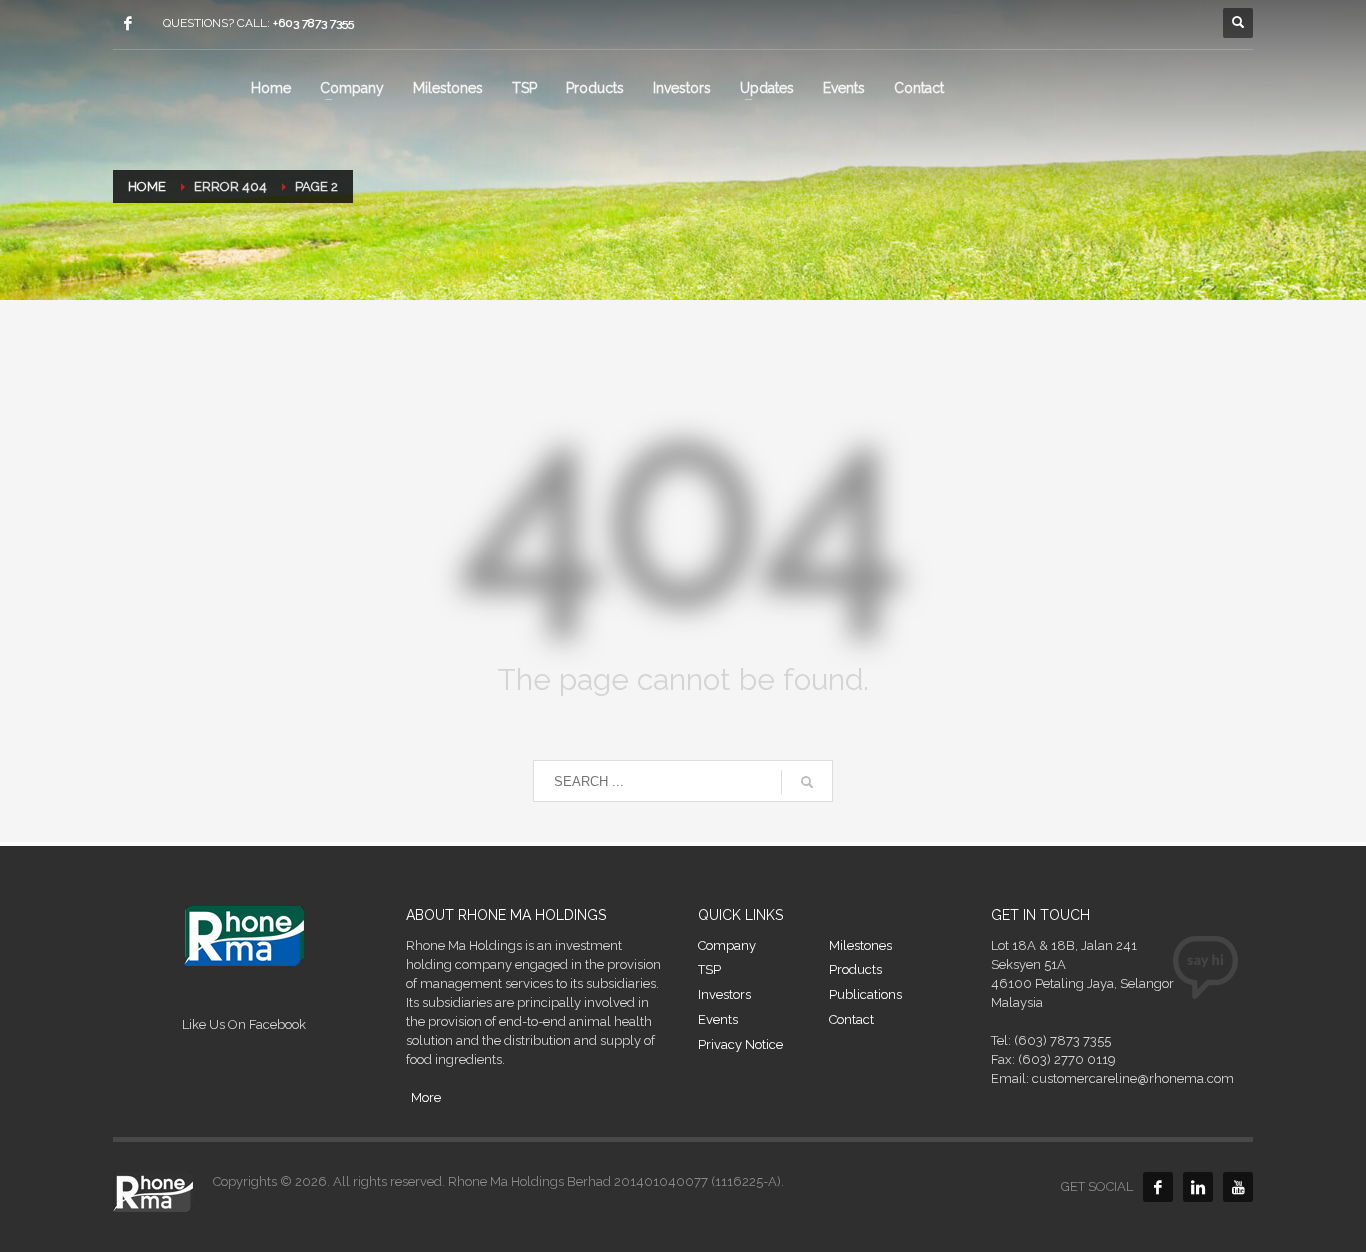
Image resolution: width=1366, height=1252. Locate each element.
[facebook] (128, 23)
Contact (851, 1019)
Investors (724, 994)
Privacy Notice (740, 1044)
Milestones (860, 945)
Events (718, 1019)
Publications (865, 994)
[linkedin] (1198, 1187)
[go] (807, 782)
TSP (709, 969)
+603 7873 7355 (313, 23)
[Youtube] (1238, 1187)
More (426, 1097)
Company (727, 945)
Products (855, 969)
